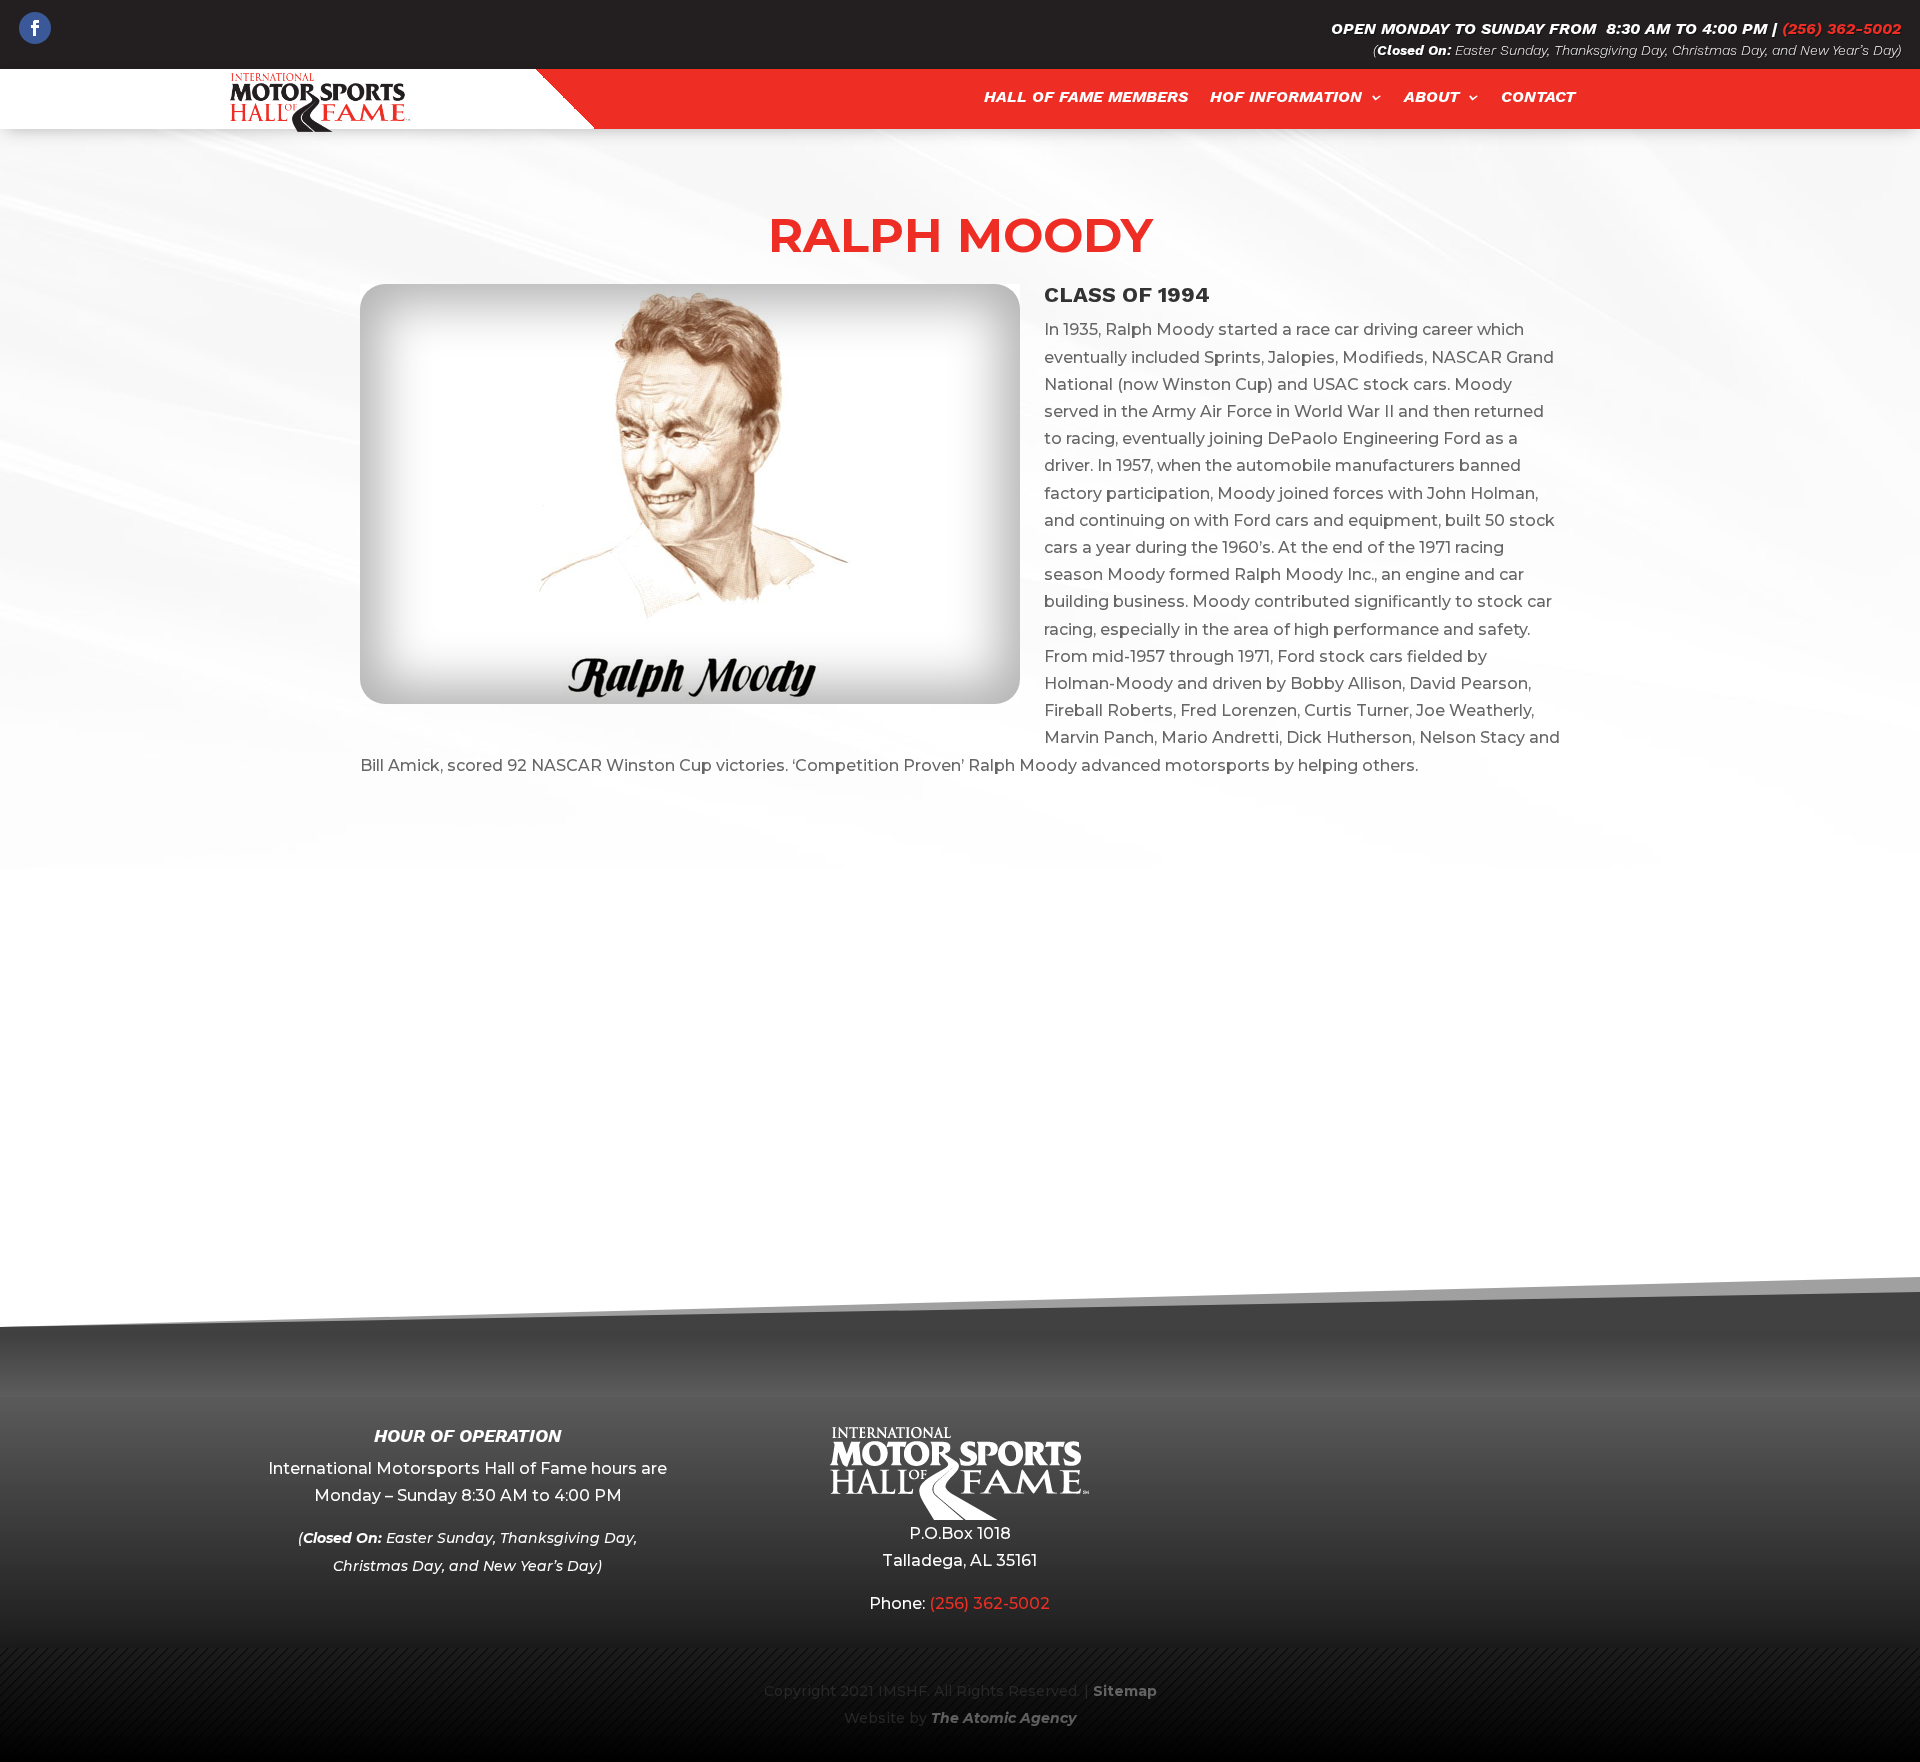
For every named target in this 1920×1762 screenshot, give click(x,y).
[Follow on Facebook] (35, 28)
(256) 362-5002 (1841, 28)
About (1431, 97)
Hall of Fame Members (1086, 97)
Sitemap (1125, 1691)
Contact (1538, 97)
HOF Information (1286, 97)
